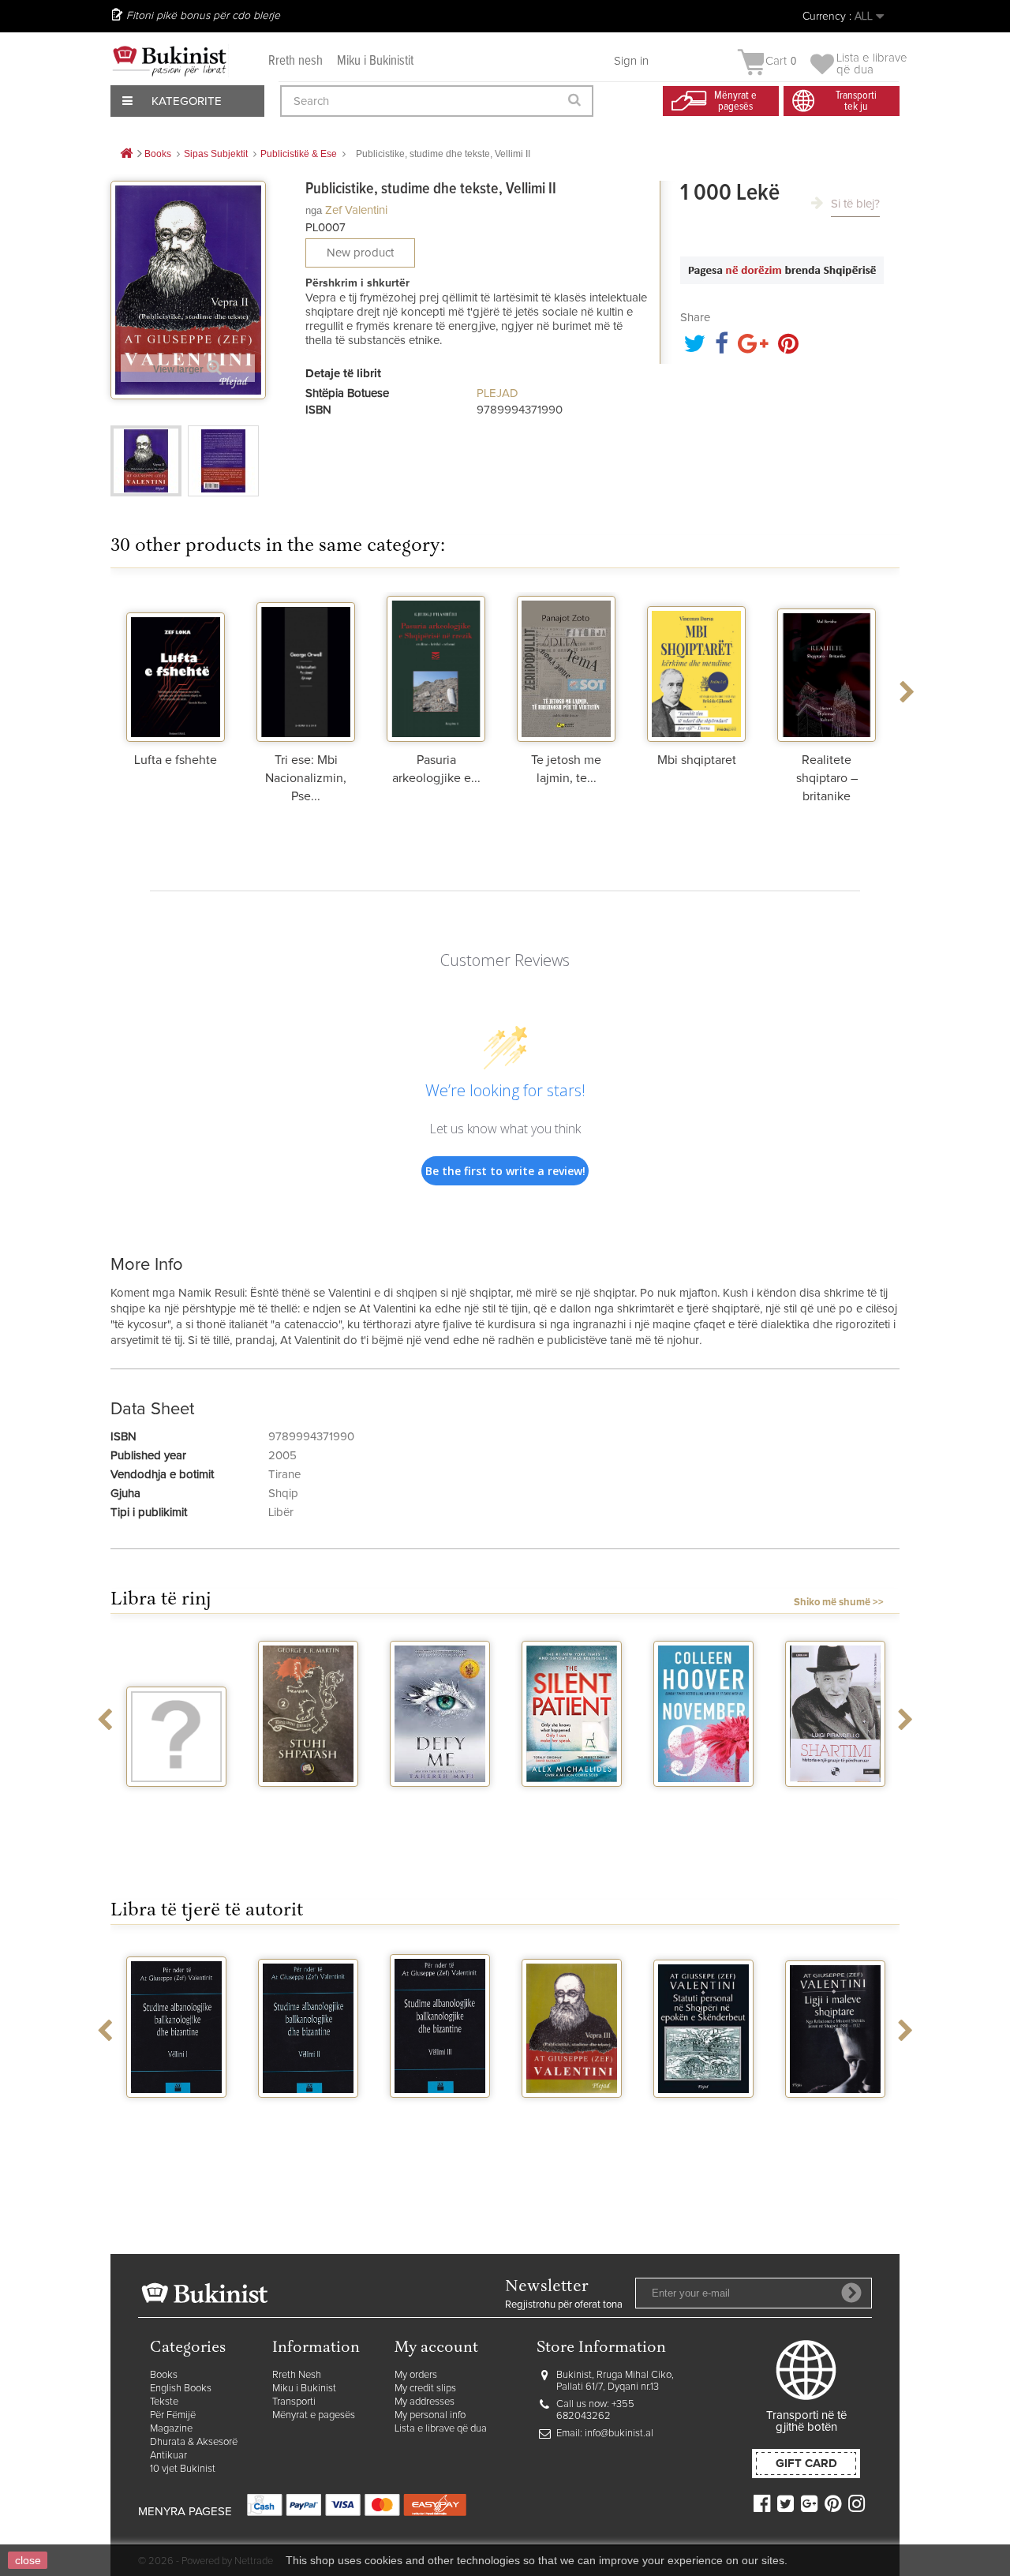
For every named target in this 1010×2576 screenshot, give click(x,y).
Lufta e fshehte (176, 760)
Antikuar (168, 2456)
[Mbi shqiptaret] (696, 667)
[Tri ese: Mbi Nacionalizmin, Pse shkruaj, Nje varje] (306, 667)
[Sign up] (851, 2293)
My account (436, 2348)
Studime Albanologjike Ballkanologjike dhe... (177, 2131)
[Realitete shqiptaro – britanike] (827, 667)
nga (314, 210)
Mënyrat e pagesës (314, 2415)
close (28, 2560)
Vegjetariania (176, 1801)
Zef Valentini (356, 210)
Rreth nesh (296, 61)
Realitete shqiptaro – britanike (827, 778)
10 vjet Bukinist (183, 2469)
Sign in (631, 61)
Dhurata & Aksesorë (194, 2442)
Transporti (294, 2402)
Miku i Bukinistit (375, 61)
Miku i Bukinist (304, 2389)
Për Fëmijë (173, 2415)
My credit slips (425, 2389)
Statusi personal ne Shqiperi (703, 2118)
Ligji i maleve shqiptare (835, 2118)
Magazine (171, 2429)
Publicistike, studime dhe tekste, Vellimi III (572, 2125)
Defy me (440, 1801)
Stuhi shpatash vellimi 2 (309, 1807)
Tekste (164, 2402)
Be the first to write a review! (505, 1171)
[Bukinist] (170, 61)
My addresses (425, 2402)
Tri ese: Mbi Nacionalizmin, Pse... (306, 778)
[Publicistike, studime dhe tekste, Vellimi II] (146, 461)
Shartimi (835, 1801)
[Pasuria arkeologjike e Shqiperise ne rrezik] (436, 667)
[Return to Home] (126, 154)
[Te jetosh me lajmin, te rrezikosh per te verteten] (566, 667)
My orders (416, 2375)
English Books (181, 2389)
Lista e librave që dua (441, 2429)
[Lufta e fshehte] (176, 667)
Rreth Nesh (297, 2375)
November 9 (704, 1801)
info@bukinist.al (619, 2434)
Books (164, 2375)
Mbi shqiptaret (697, 760)
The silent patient (572, 1807)
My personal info (430, 2415)
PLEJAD (498, 393)
